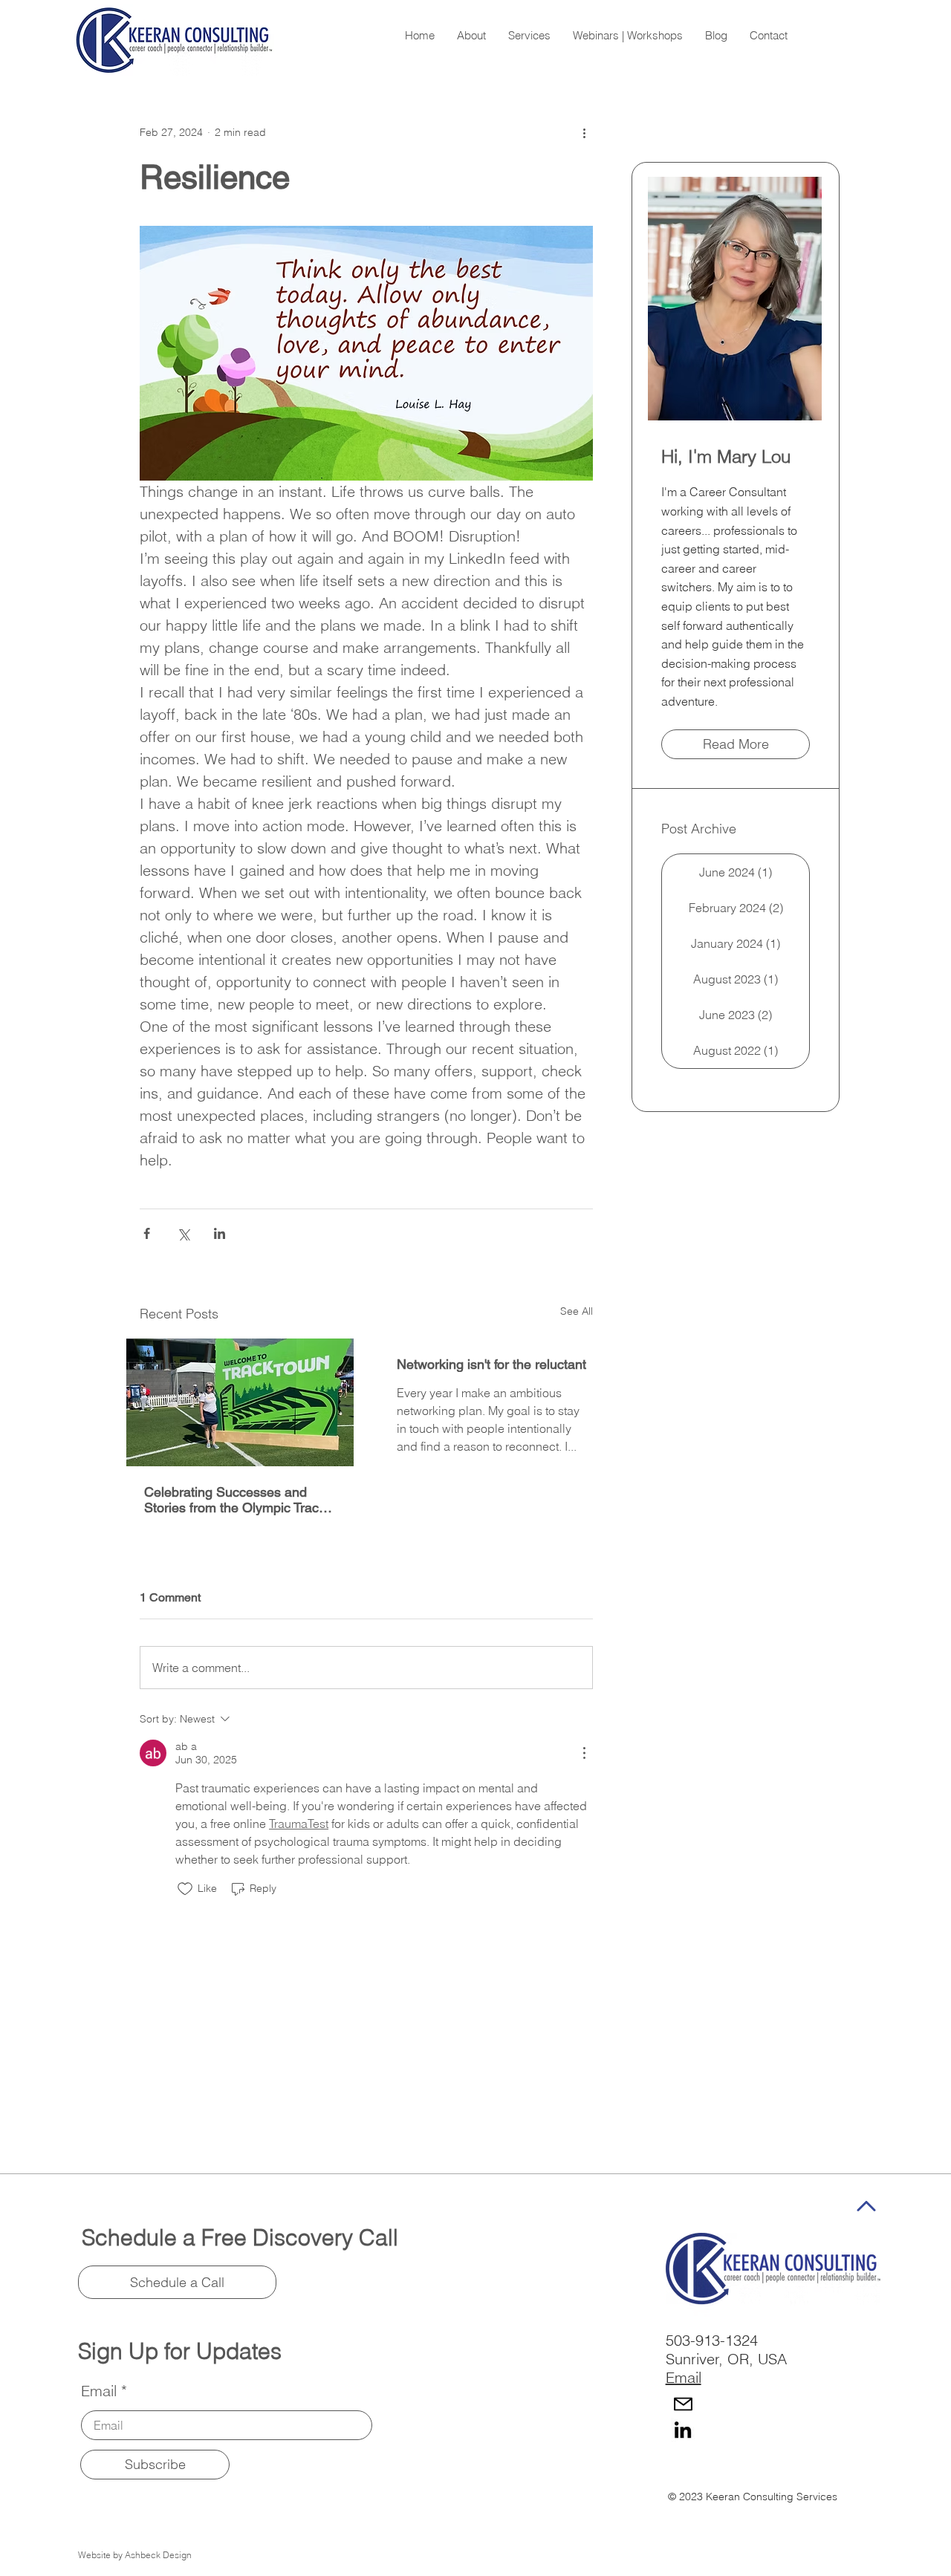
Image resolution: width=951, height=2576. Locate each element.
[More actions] (584, 132)
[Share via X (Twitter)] (183, 1233)
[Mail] (683, 2404)
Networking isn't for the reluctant (491, 1364)
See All (577, 1311)
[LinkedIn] (683, 2430)
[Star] (867, 2206)
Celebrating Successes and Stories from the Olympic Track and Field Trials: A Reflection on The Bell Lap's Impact (237, 1500)
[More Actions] (584, 1753)
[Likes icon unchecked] (185, 1889)
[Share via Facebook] (147, 1233)
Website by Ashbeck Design (135, 2555)
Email (99, 2391)
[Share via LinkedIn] (220, 1233)
